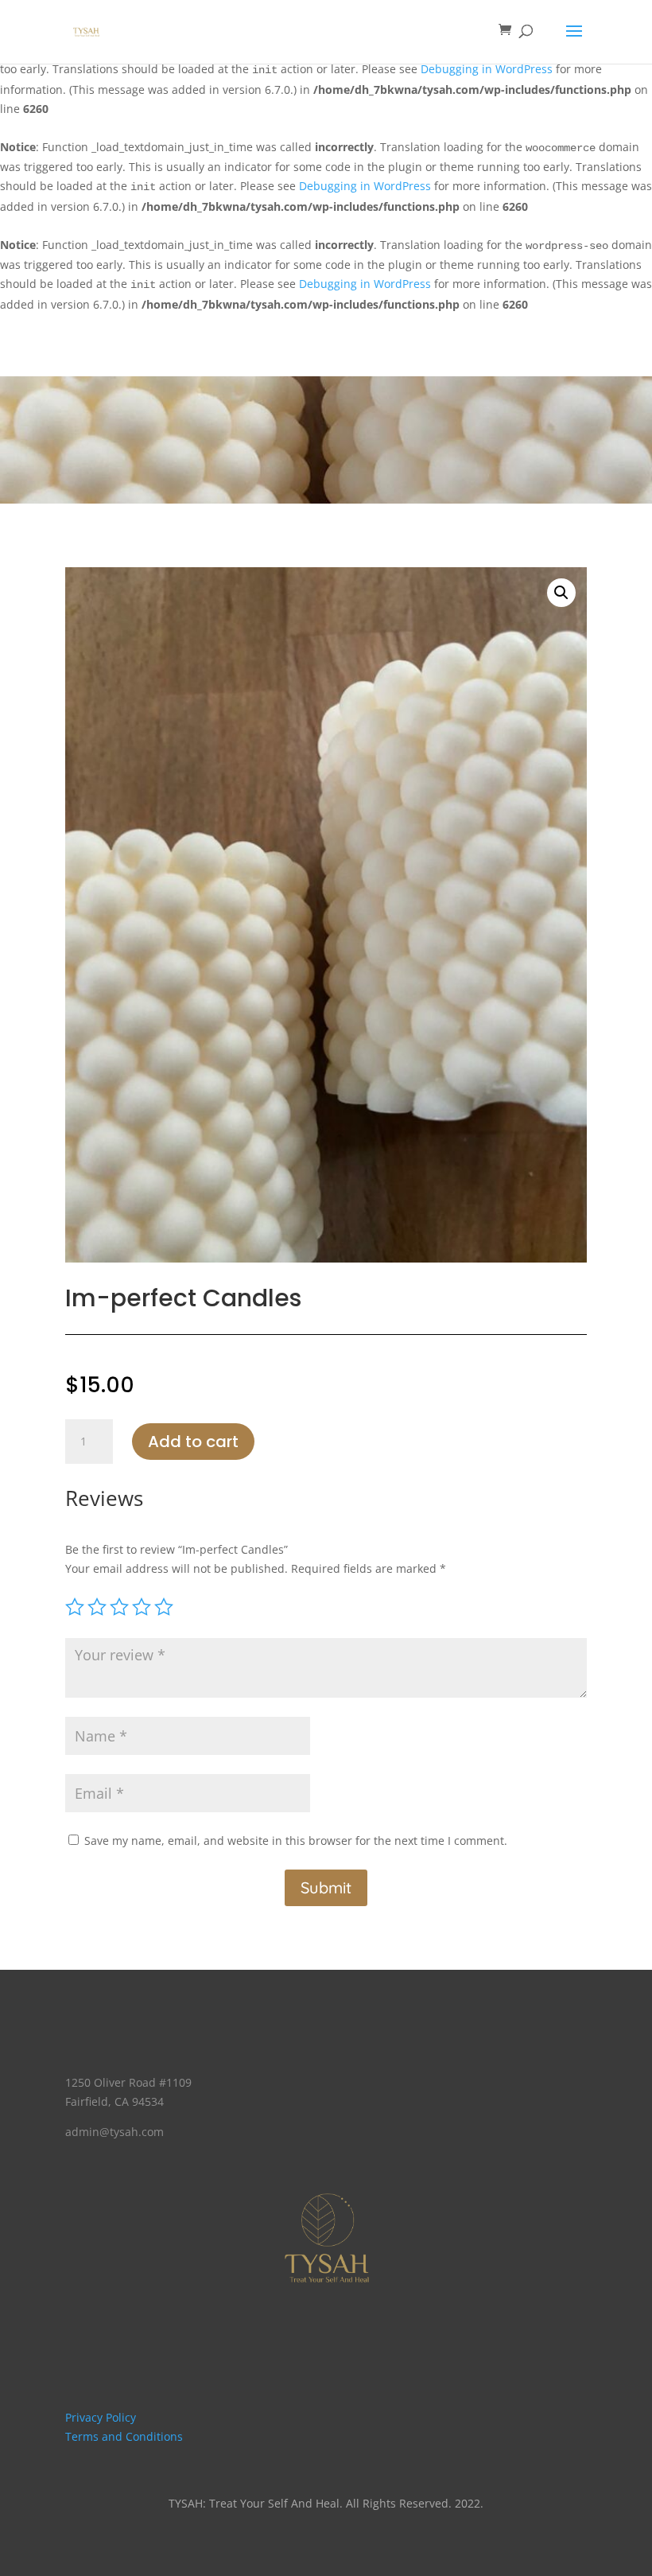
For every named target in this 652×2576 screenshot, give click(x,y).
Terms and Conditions (124, 2436)
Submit (326, 1887)
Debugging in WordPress (487, 69)
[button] (561, 593)
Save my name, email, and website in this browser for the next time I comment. (296, 1841)
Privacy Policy (101, 2417)
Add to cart (193, 1442)
